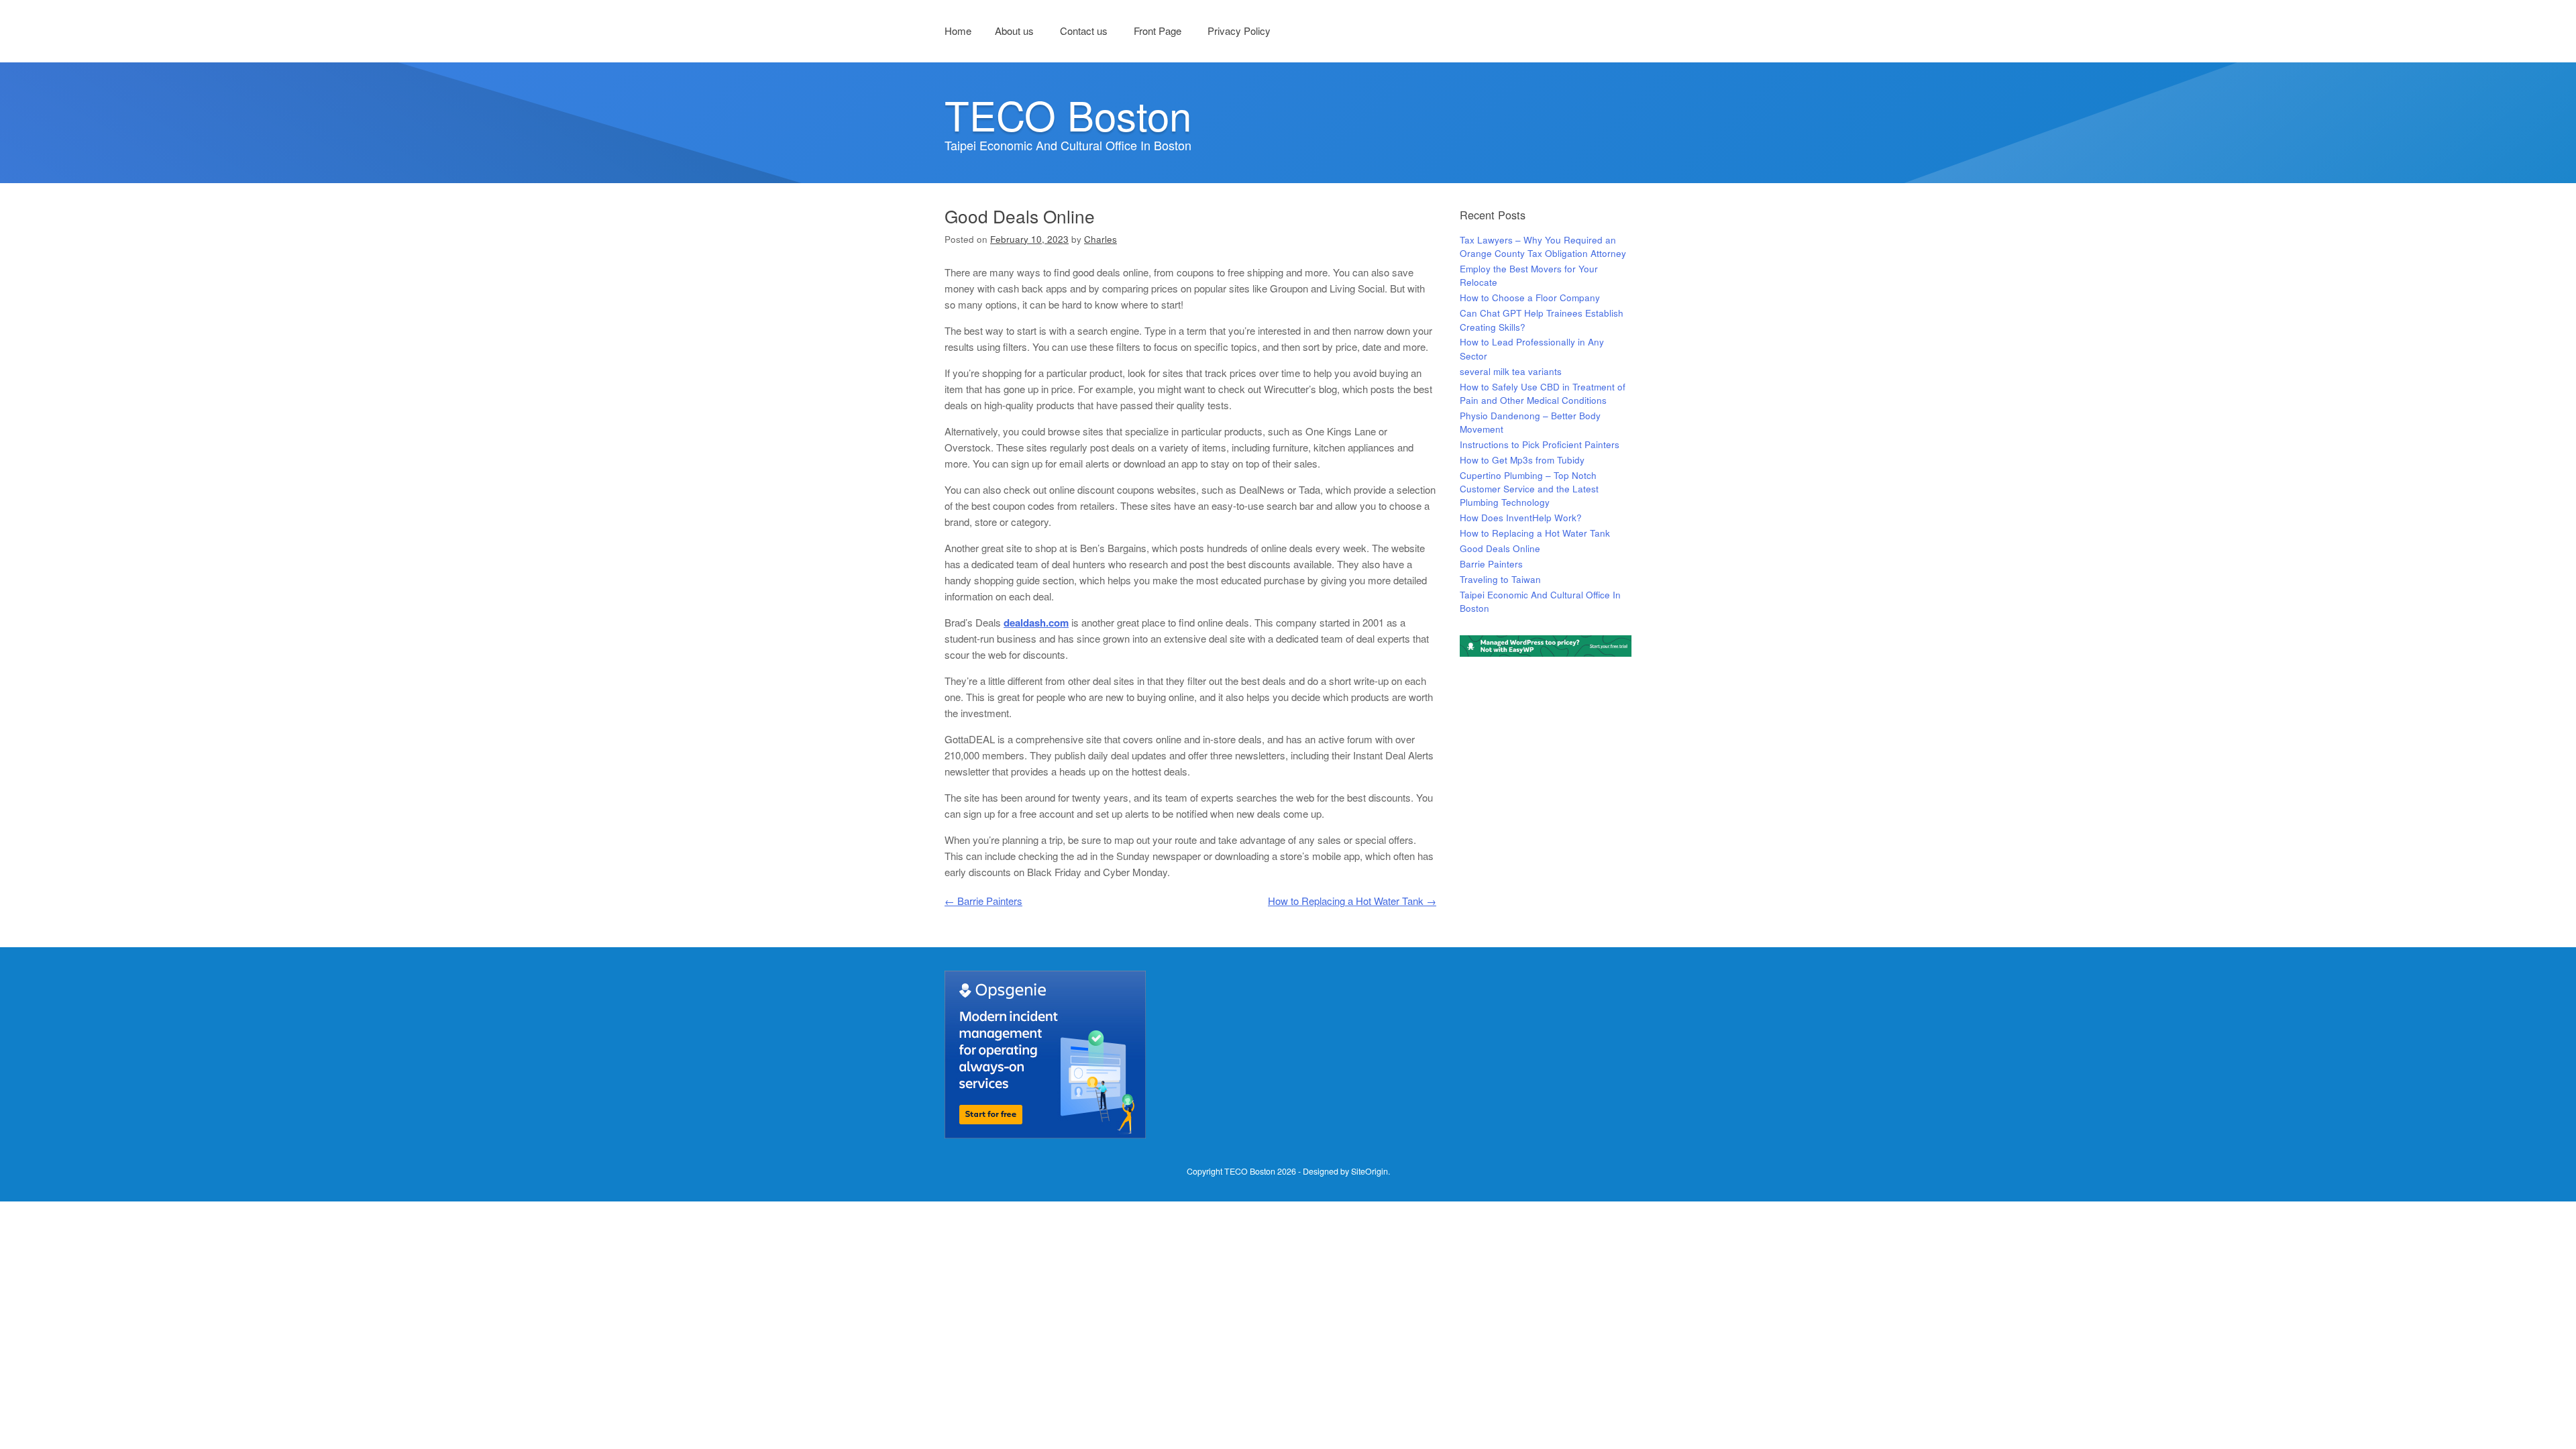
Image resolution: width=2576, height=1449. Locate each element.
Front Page (1158, 31)
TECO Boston (1068, 114)
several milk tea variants (1511, 371)
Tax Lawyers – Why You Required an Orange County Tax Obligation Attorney (1543, 247)
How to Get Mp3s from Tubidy (1522, 460)
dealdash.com (1036, 623)
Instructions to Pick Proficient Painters (1540, 444)
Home (958, 31)
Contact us (1084, 31)
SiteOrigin (1370, 1171)
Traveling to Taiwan (1500, 579)
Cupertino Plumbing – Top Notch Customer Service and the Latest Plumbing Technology (1529, 489)
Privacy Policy (1239, 31)
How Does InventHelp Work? (1521, 518)
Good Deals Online (1500, 548)
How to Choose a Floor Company (1530, 298)
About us (1014, 31)
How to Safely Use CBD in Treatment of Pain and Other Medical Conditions (1543, 393)
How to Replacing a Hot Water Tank (1352, 901)
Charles (1101, 239)
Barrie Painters (983, 901)
